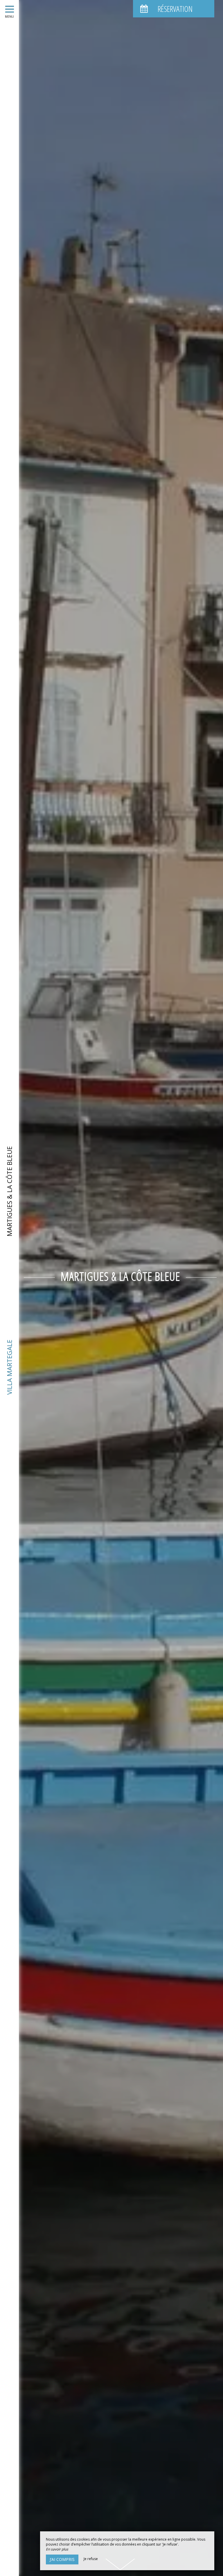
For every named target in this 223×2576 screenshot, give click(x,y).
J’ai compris (62, 2559)
